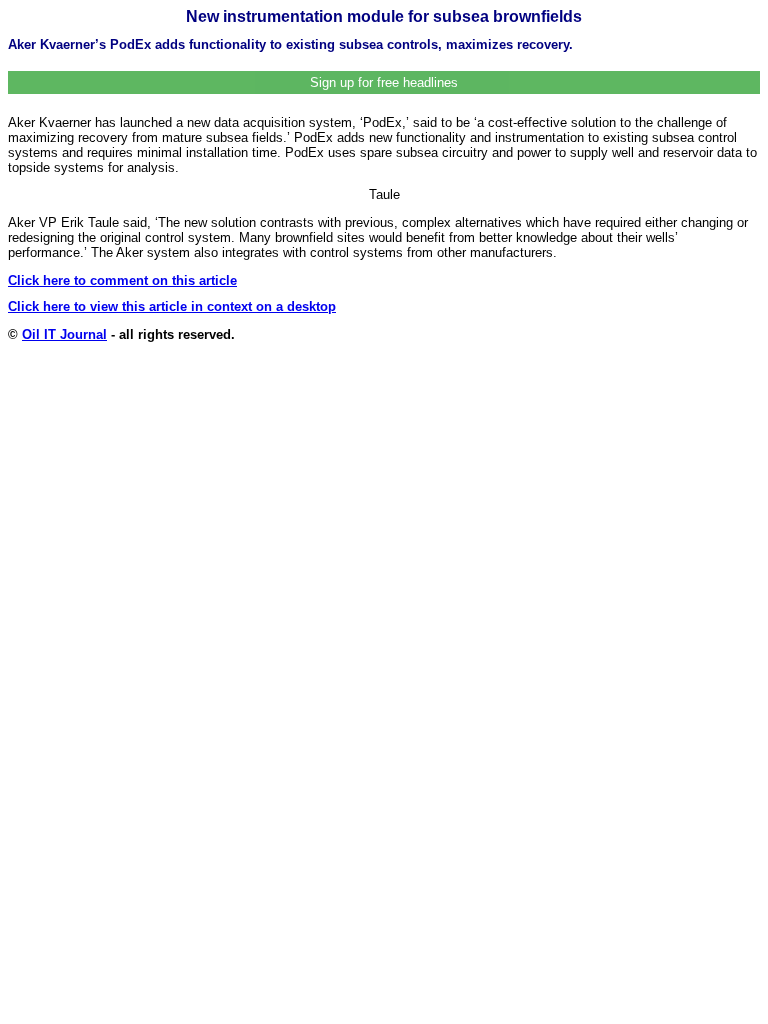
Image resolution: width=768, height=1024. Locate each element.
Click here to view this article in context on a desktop (172, 306)
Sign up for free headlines (384, 82)
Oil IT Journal (64, 334)
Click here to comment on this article (122, 280)
